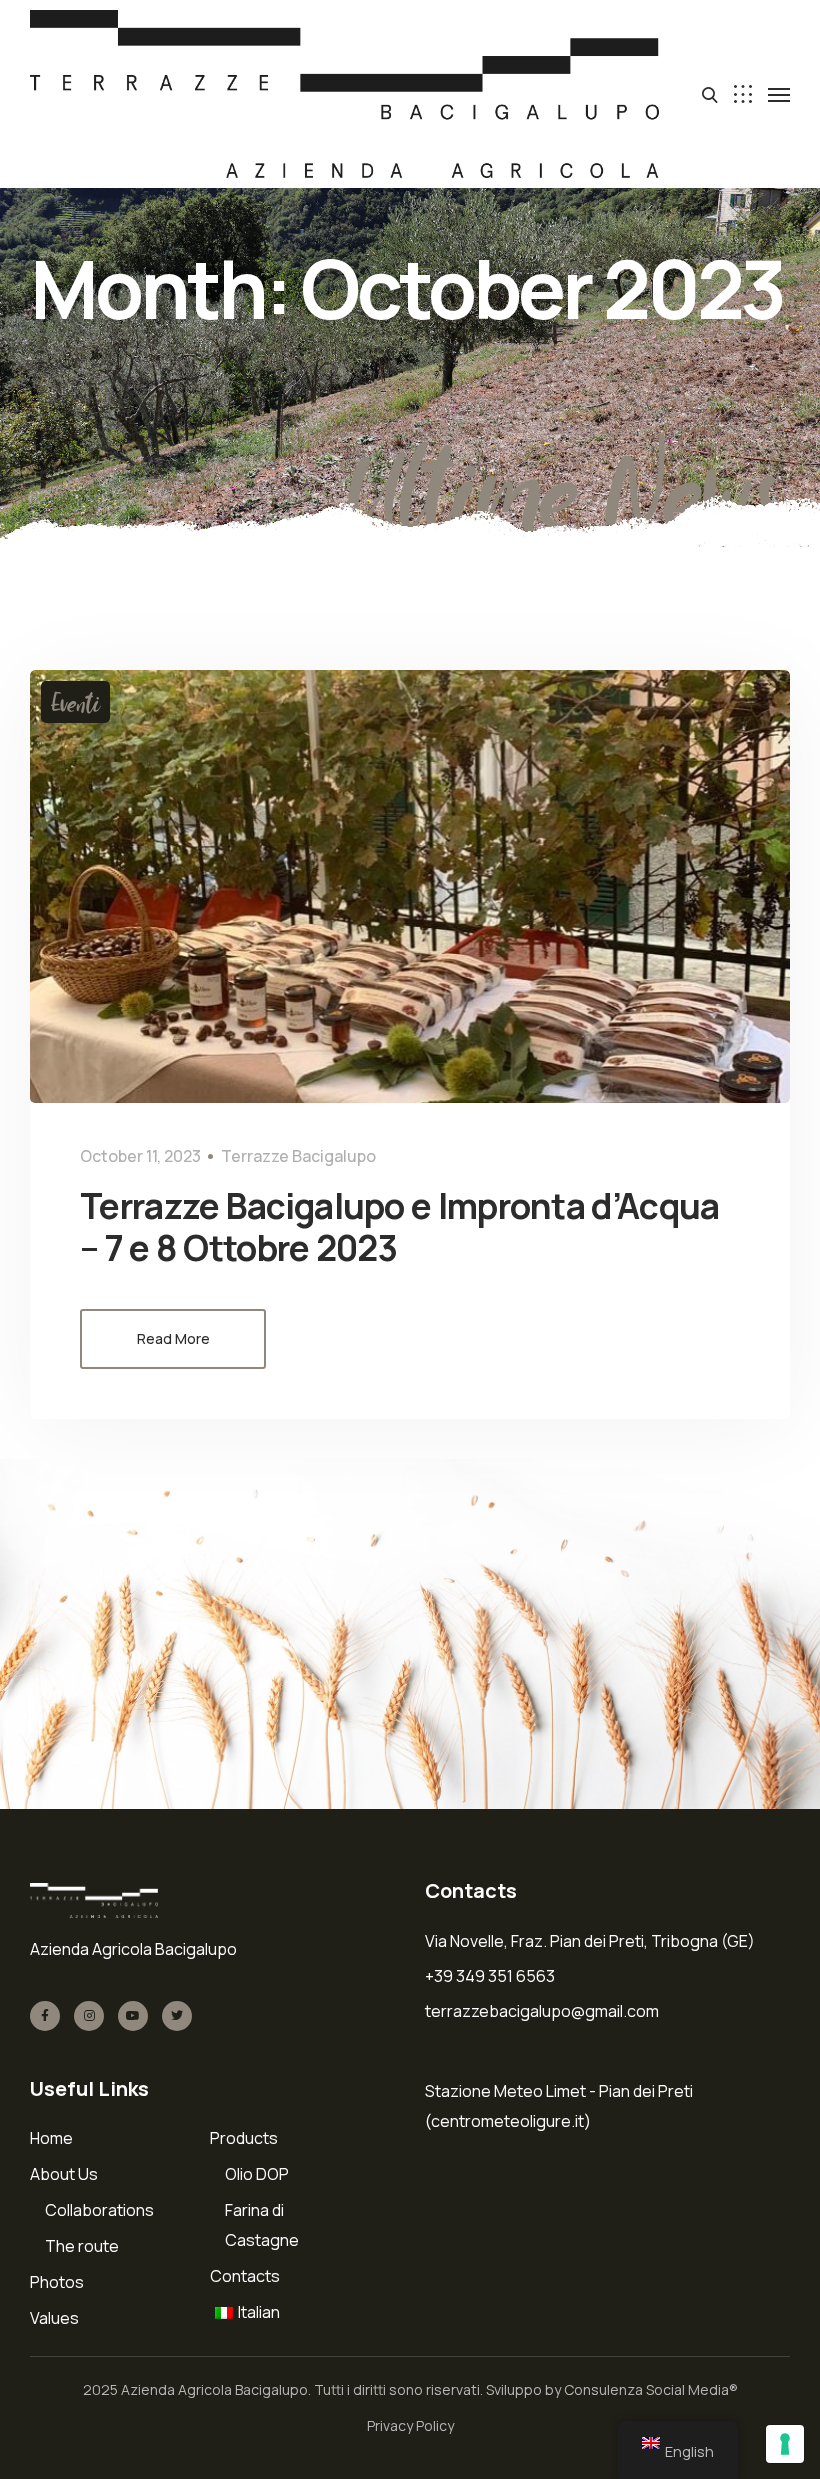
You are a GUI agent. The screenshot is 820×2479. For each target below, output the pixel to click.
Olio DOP (257, 2174)
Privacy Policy (410, 2425)
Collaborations (99, 2210)
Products (244, 2138)
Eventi (75, 702)
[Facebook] (45, 2016)
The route (82, 2246)
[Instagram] (89, 2016)
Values (54, 2318)
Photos (57, 2282)
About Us (64, 2174)
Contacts (245, 2276)
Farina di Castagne (262, 2225)
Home (51, 2138)
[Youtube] (133, 2016)
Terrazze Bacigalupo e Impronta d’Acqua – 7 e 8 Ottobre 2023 (399, 1227)
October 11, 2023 (140, 1156)
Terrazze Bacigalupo (298, 1156)
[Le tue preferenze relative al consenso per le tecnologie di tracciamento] (785, 2444)
